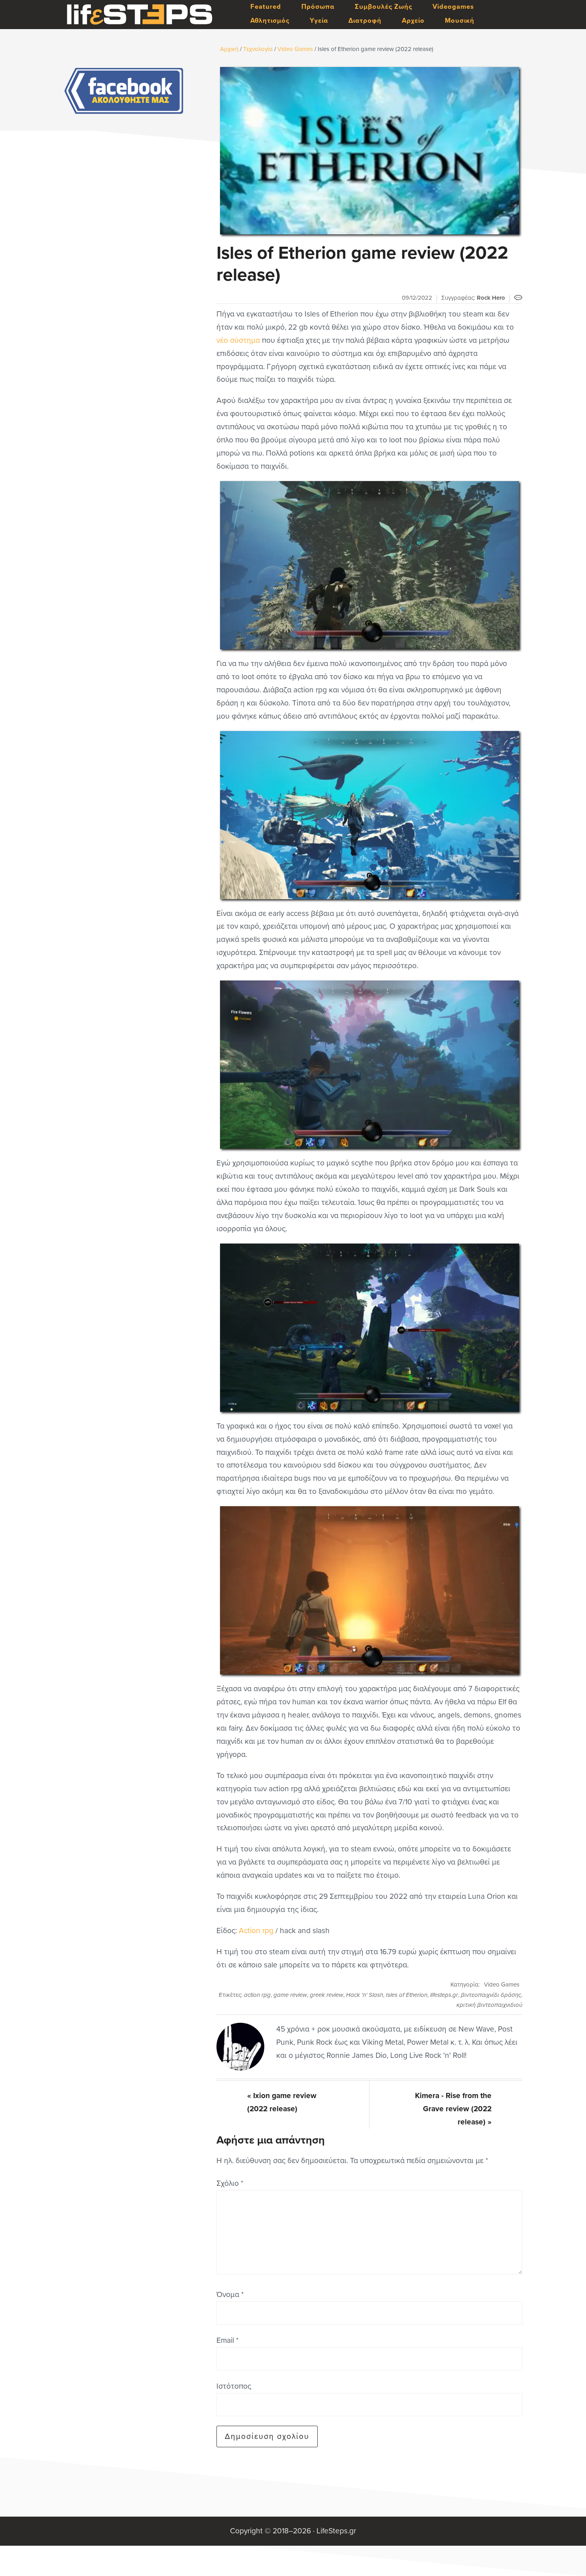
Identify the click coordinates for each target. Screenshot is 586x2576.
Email (227, 2340)
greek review (326, 1995)
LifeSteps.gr (140, 15)
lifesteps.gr (444, 1995)
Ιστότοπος (234, 2386)
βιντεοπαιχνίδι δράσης (491, 1995)
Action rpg (256, 1931)
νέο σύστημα (238, 340)
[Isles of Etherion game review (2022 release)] (369, 151)
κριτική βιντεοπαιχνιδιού (489, 2005)
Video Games (502, 1985)
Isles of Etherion (407, 1995)
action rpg (257, 1995)
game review (290, 1995)
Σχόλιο (230, 2183)
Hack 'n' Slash (365, 1995)
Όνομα (230, 2294)
